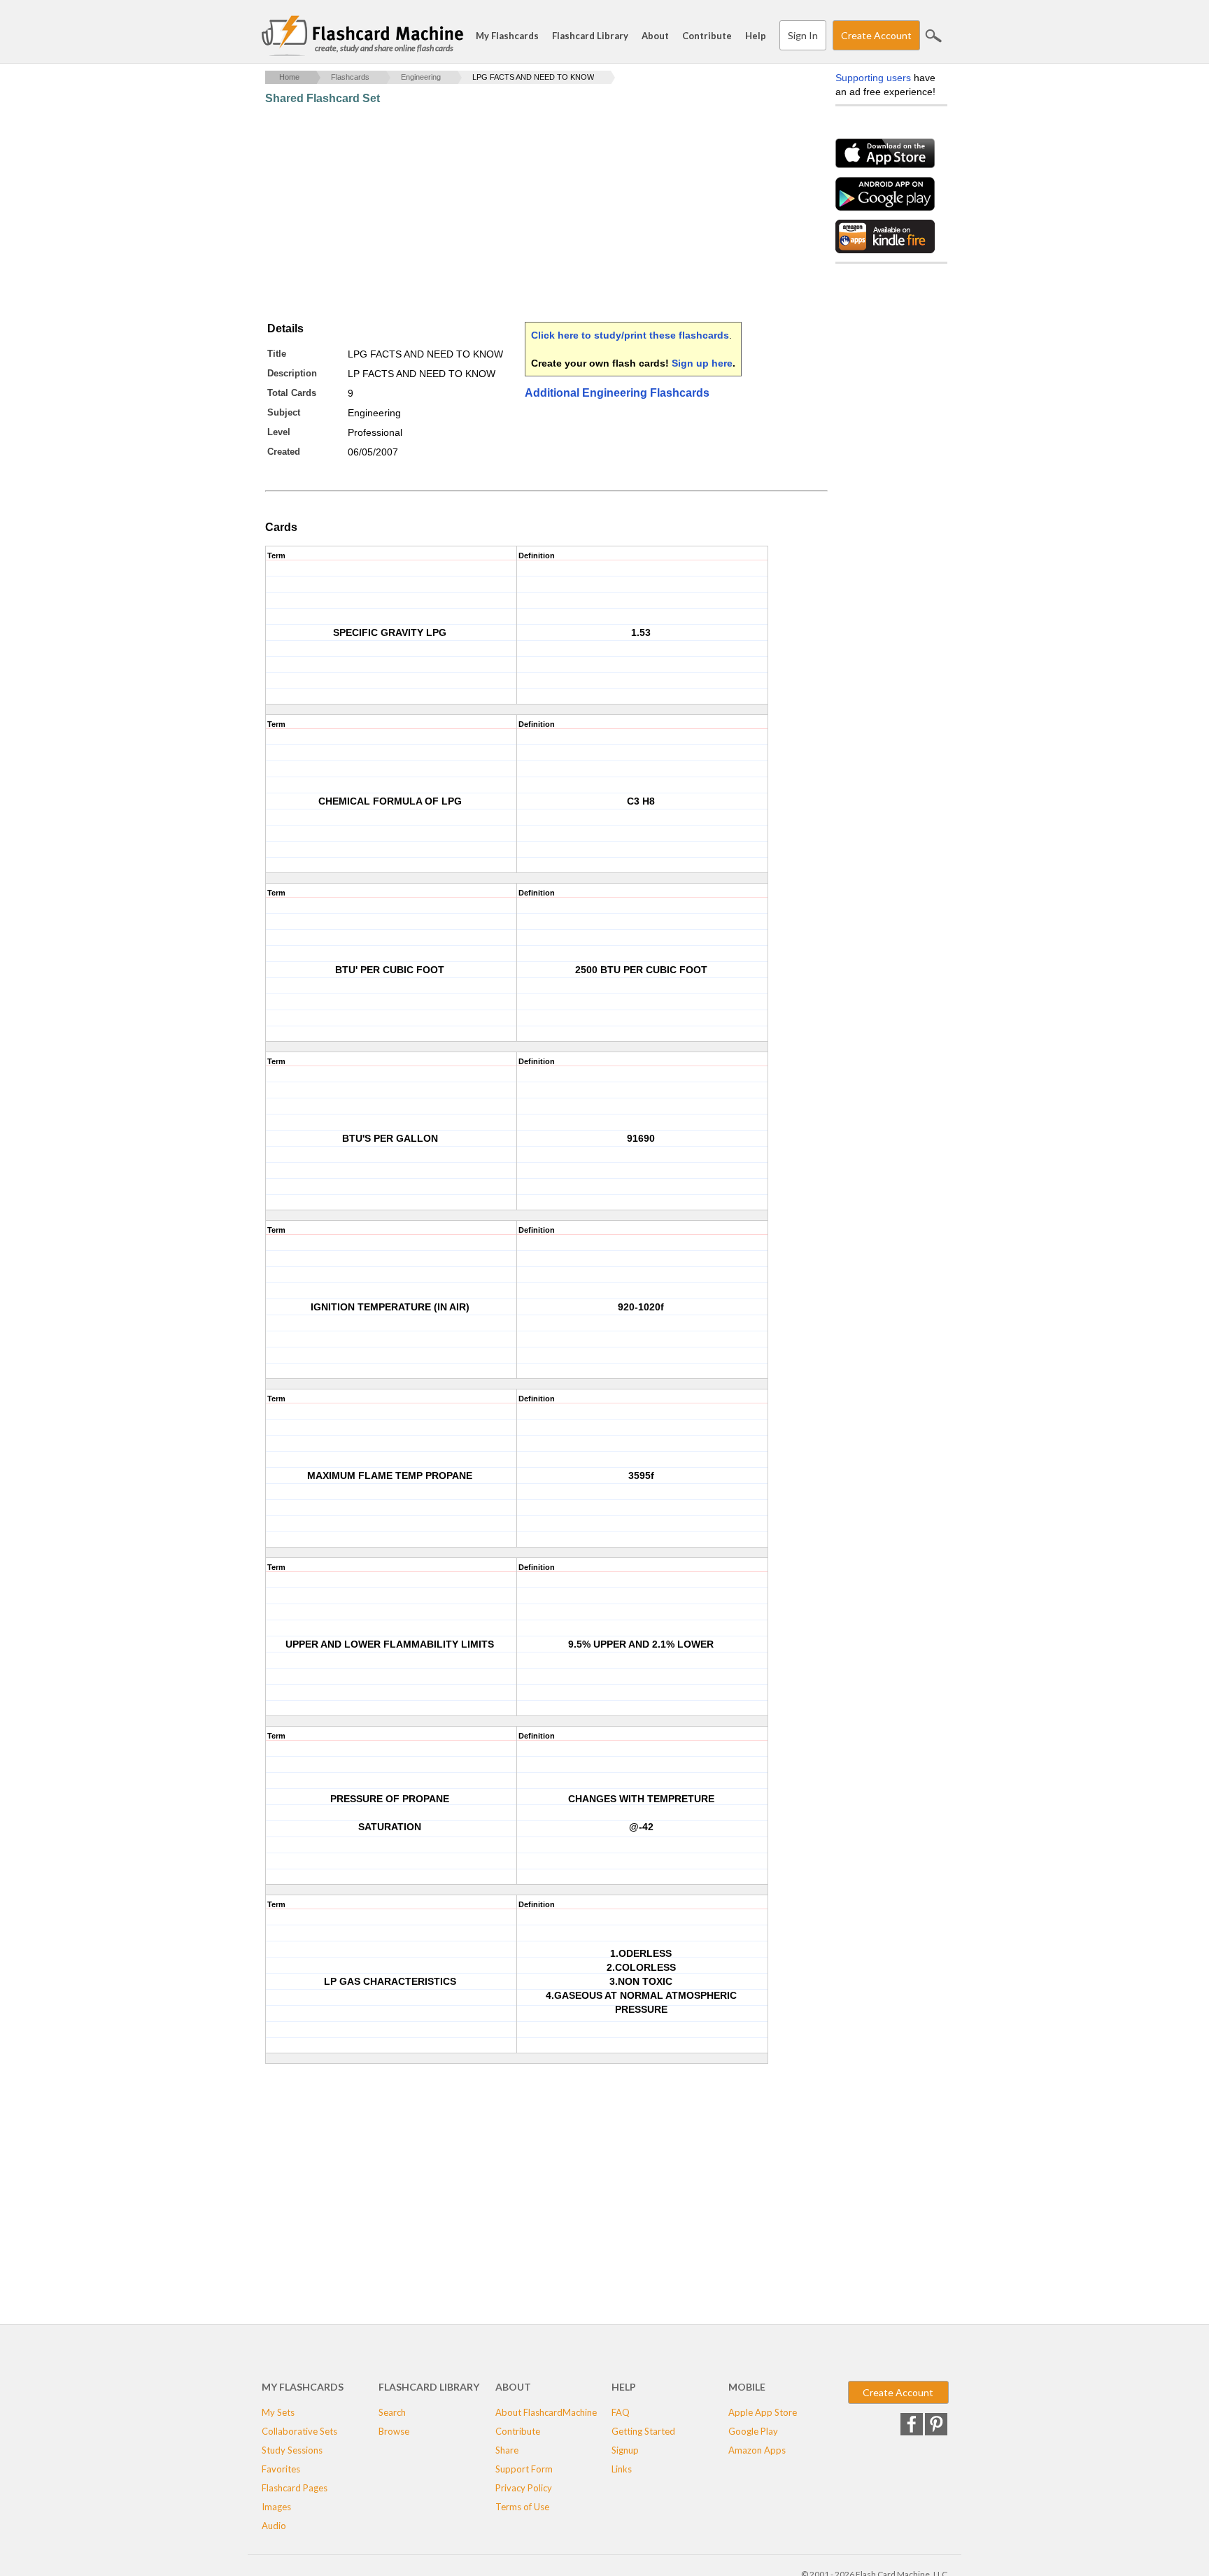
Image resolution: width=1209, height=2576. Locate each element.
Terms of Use (522, 2507)
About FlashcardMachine (546, 2412)
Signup (625, 2450)
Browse (394, 2431)
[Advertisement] (520, 213)
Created (284, 452)
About (655, 36)
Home (289, 77)
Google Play (753, 2431)
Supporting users (873, 78)
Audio (274, 2526)
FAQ (621, 2412)
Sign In (803, 35)
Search (933, 36)
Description (292, 373)
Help (756, 36)
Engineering (421, 77)
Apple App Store (763, 2412)
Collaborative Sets (299, 2431)
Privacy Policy (524, 2488)
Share (507, 2450)
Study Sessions (292, 2450)
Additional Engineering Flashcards (617, 393)
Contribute (707, 36)
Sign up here (702, 363)
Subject (284, 412)
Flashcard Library (590, 36)
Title (277, 354)
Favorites (281, 2469)
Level (279, 432)
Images (276, 2507)
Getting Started (643, 2431)
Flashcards (350, 77)
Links (622, 2469)
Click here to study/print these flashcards (630, 335)
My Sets (278, 2412)
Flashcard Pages (295, 2488)
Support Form (524, 2469)
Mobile (747, 2387)
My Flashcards (507, 36)
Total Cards (292, 393)
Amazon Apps (757, 2450)
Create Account (876, 35)
